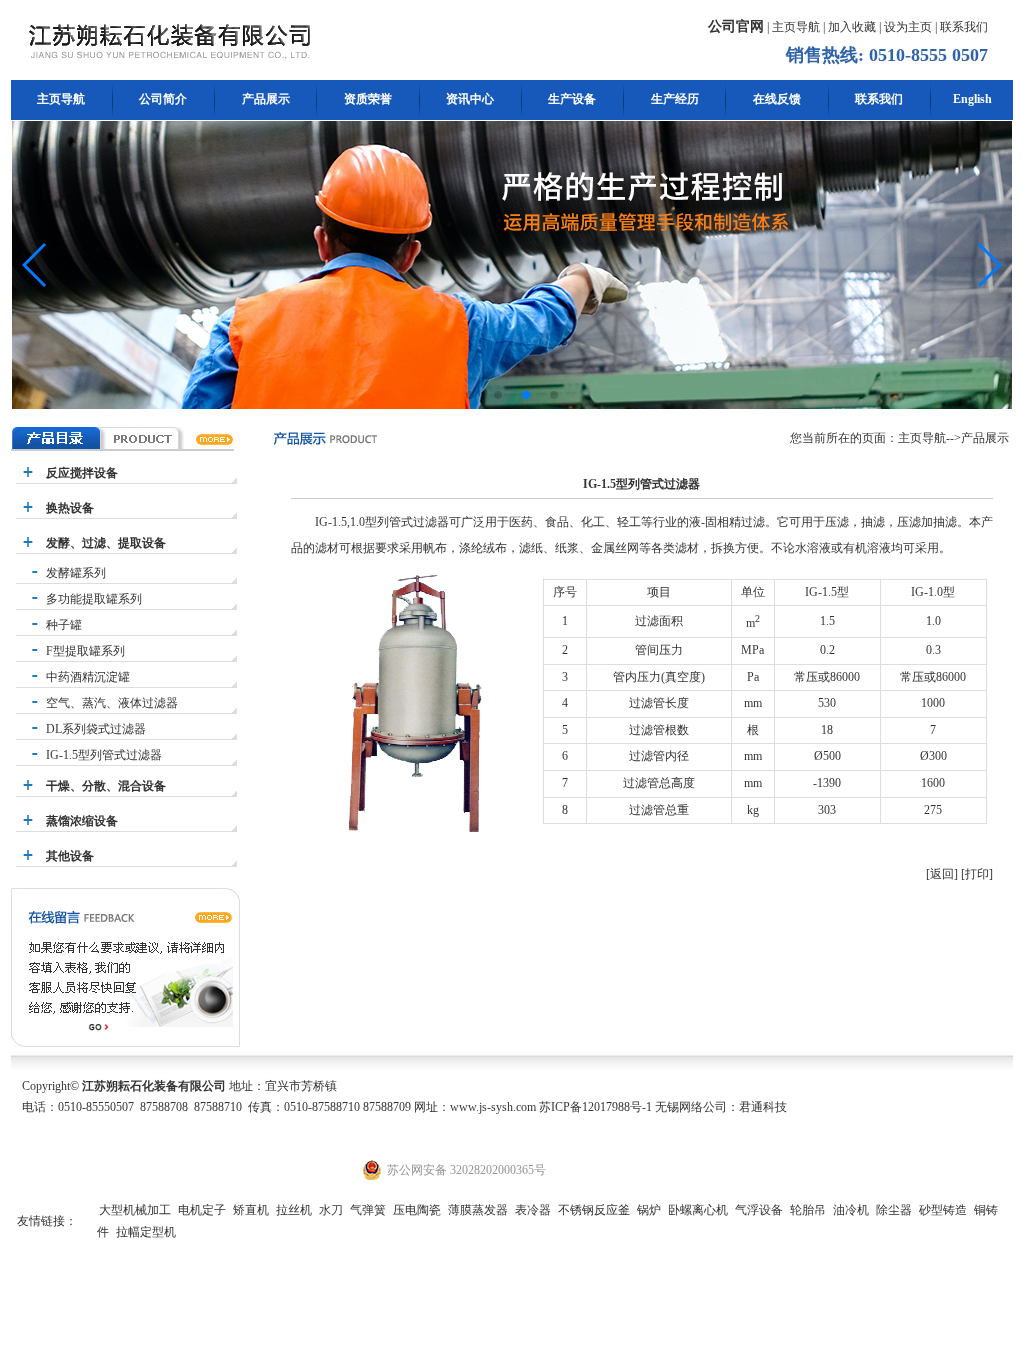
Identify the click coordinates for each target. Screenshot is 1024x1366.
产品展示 (266, 99)
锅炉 (649, 1210)
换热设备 (70, 508)
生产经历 (675, 99)
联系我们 (964, 27)
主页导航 (796, 27)
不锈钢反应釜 (594, 1210)
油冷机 (851, 1210)
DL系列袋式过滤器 (96, 729)
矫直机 (251, 1210)
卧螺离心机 (698, 1210)
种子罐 (64, 625)
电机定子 (202, 1210)
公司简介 (163, 99)
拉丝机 (294, 1210)
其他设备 (70, 856)
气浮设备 (759, 1210)
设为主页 (908, 27)
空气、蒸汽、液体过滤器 (112, 703)
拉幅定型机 (146, 1232)
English (972, 99)
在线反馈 (777, 99)
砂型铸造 (943, 1210)
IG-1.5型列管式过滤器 (104, 755)
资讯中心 (470, 99)
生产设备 (572, 99)
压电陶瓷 (417, 1210)
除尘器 (894, 1210)
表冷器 (533, 1210)
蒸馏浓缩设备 (82, 821)
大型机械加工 (135, 1210)
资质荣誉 (368, 99)
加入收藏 (852, 27)
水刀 (331, 1210)
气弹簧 (368, 1210)
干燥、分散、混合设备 (106, 786)
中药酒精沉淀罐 (88, 677)
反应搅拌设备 (82, 473)
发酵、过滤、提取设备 (106, 543)
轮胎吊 (808, 1210)
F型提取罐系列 (85, 651)
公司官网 (736, 26)
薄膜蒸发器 (478, 1210)
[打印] (977, 874)
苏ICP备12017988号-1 (595, 1107)
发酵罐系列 (76, 573)
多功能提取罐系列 (94, 599)
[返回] (942, 874)
